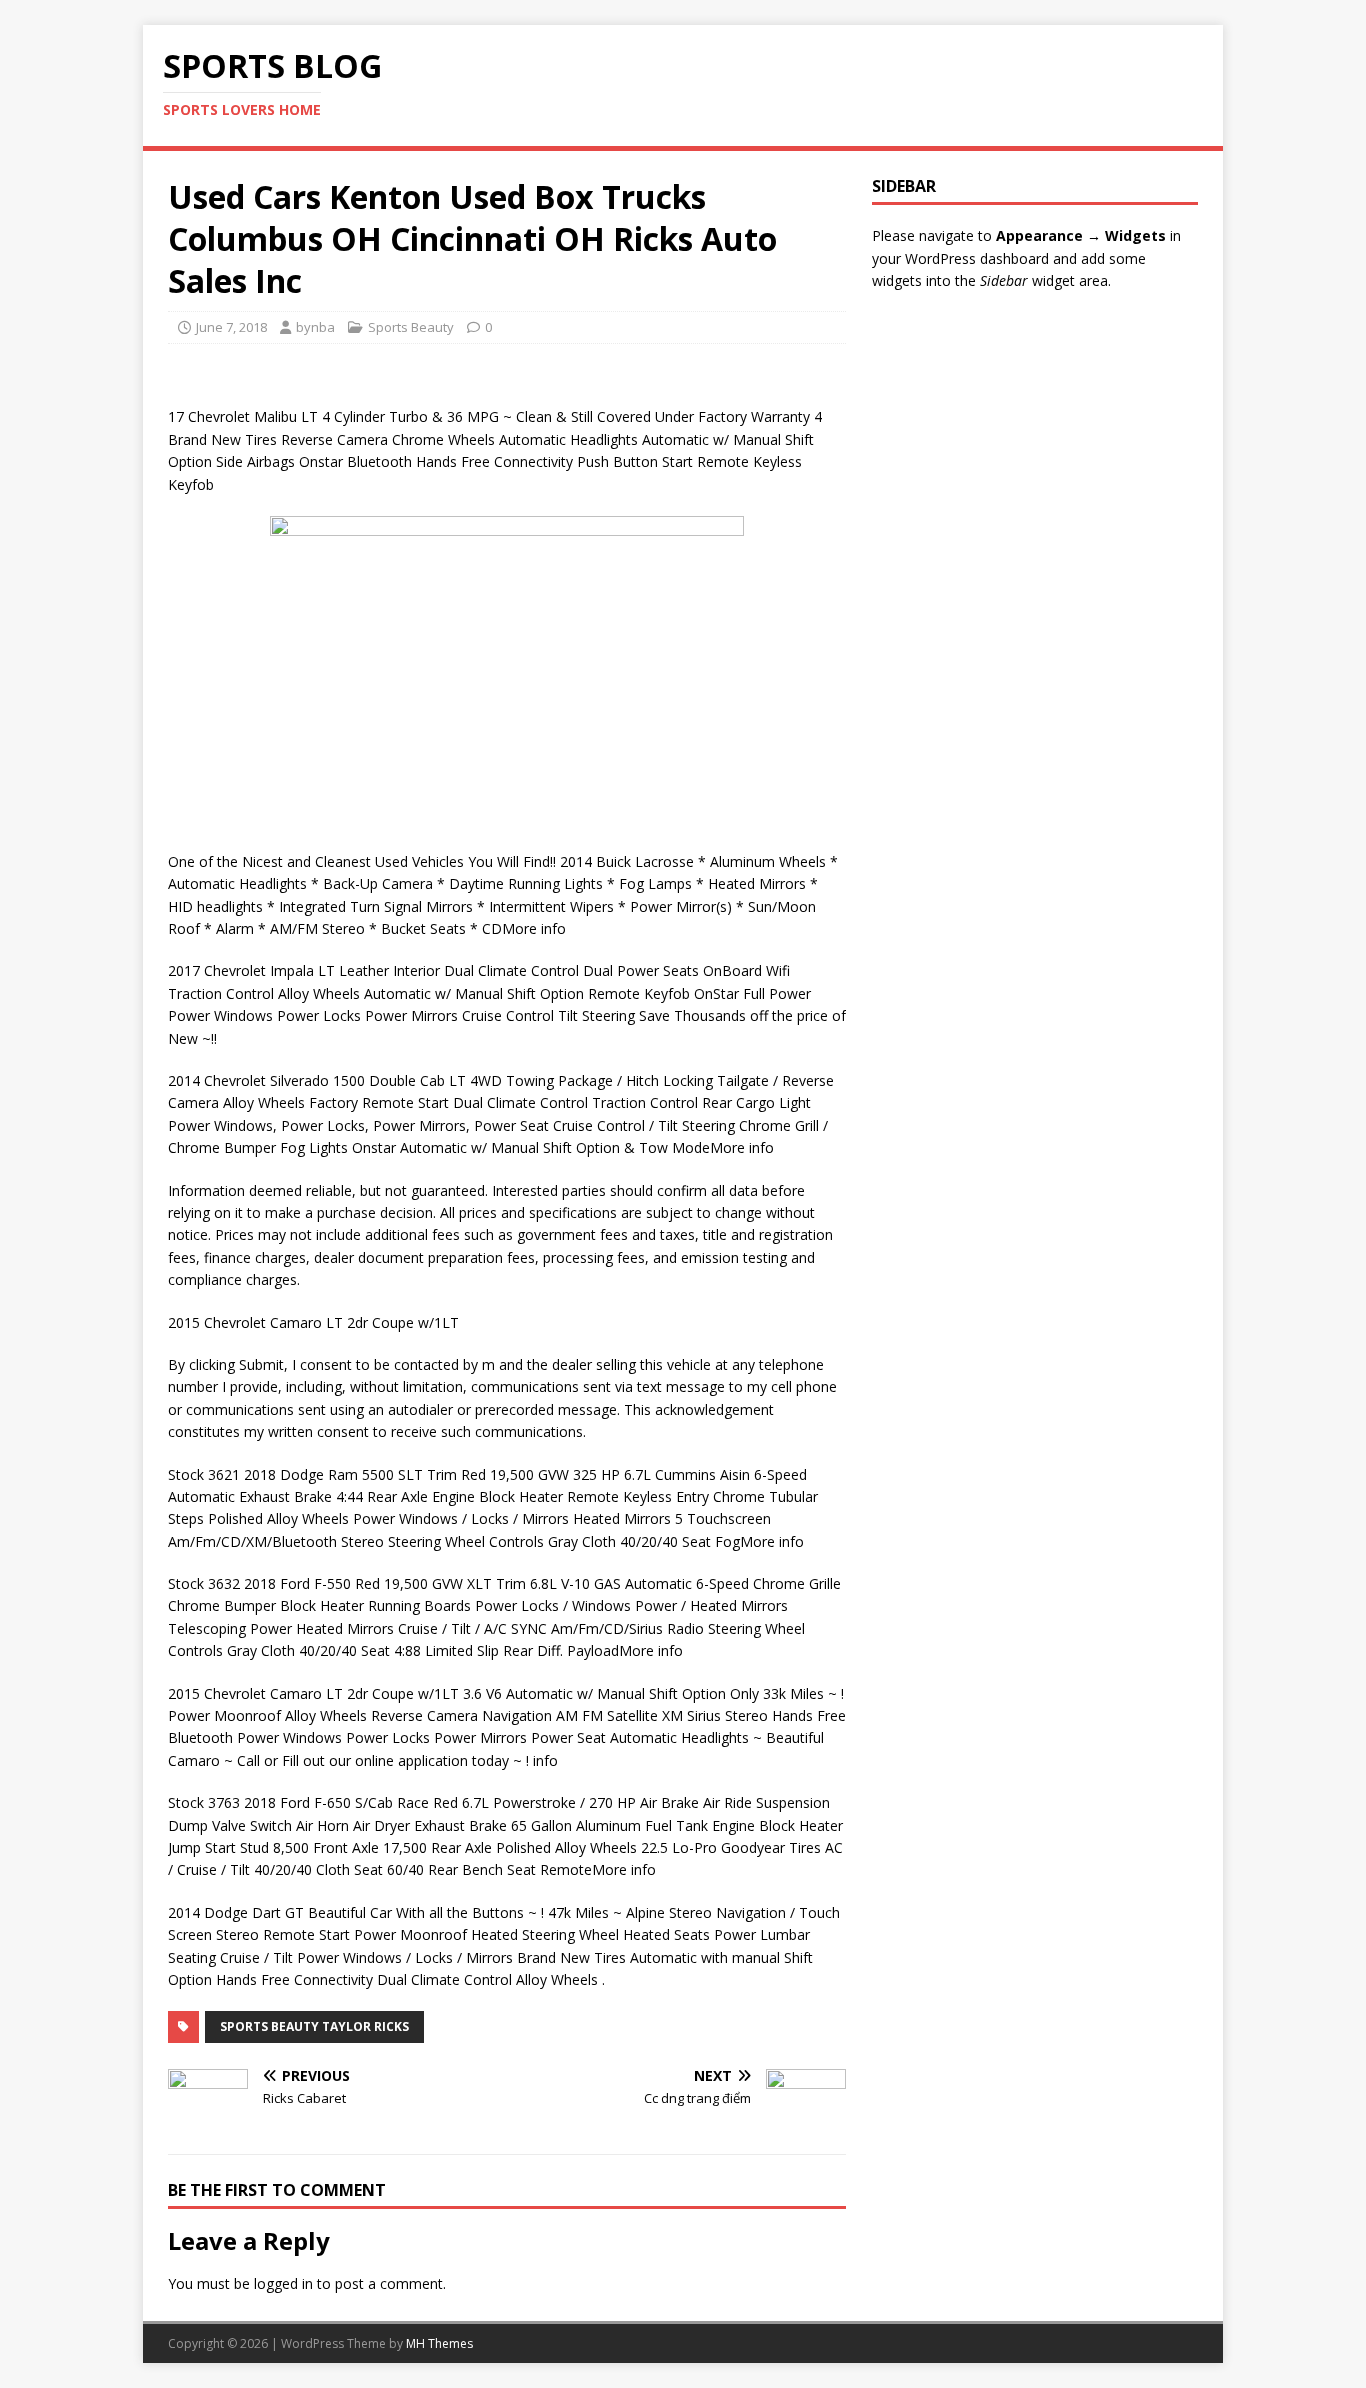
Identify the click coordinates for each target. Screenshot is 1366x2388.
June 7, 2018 (231, 327)
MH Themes (439, 2343)
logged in (283, 2283)
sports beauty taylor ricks (314, 2026)
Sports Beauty (411, 327)
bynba (315, 327)
